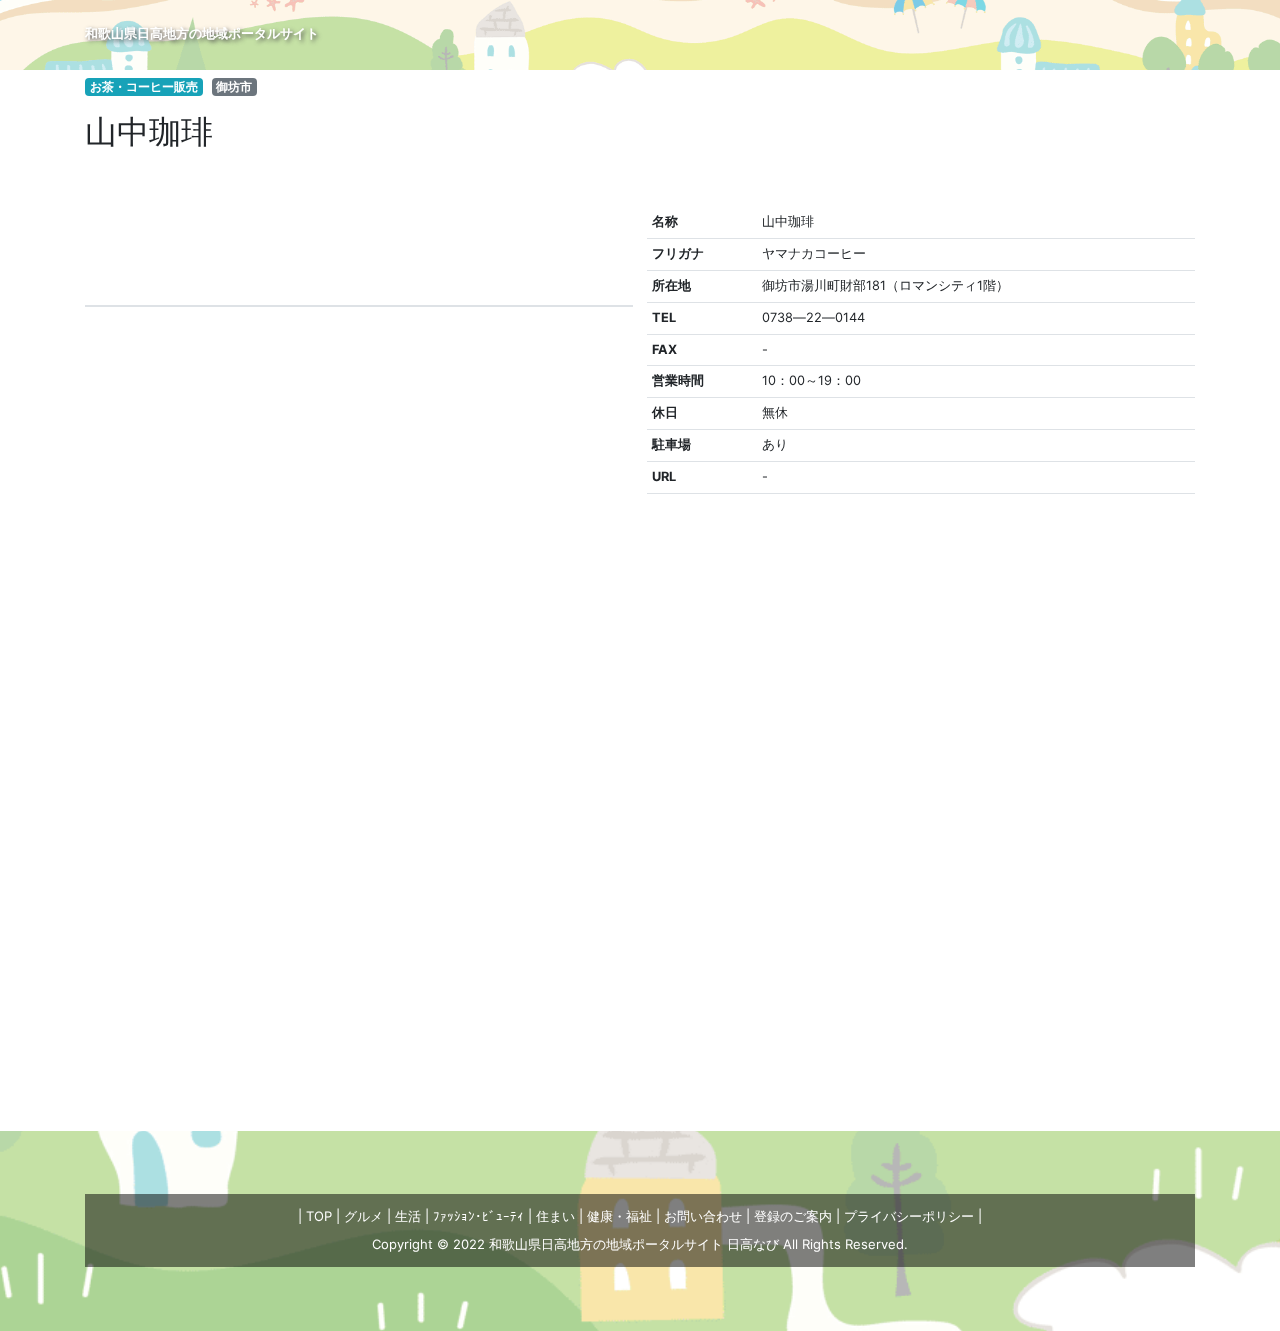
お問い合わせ (703, 1216)
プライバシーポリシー (909, 1216)
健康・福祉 (619, 1216)
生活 (408, 1216)
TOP (319, 1216)
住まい (555, 1216)
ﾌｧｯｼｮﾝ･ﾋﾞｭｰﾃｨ (478, 1216)
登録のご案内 (793, 1216)
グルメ (363, 1216)
